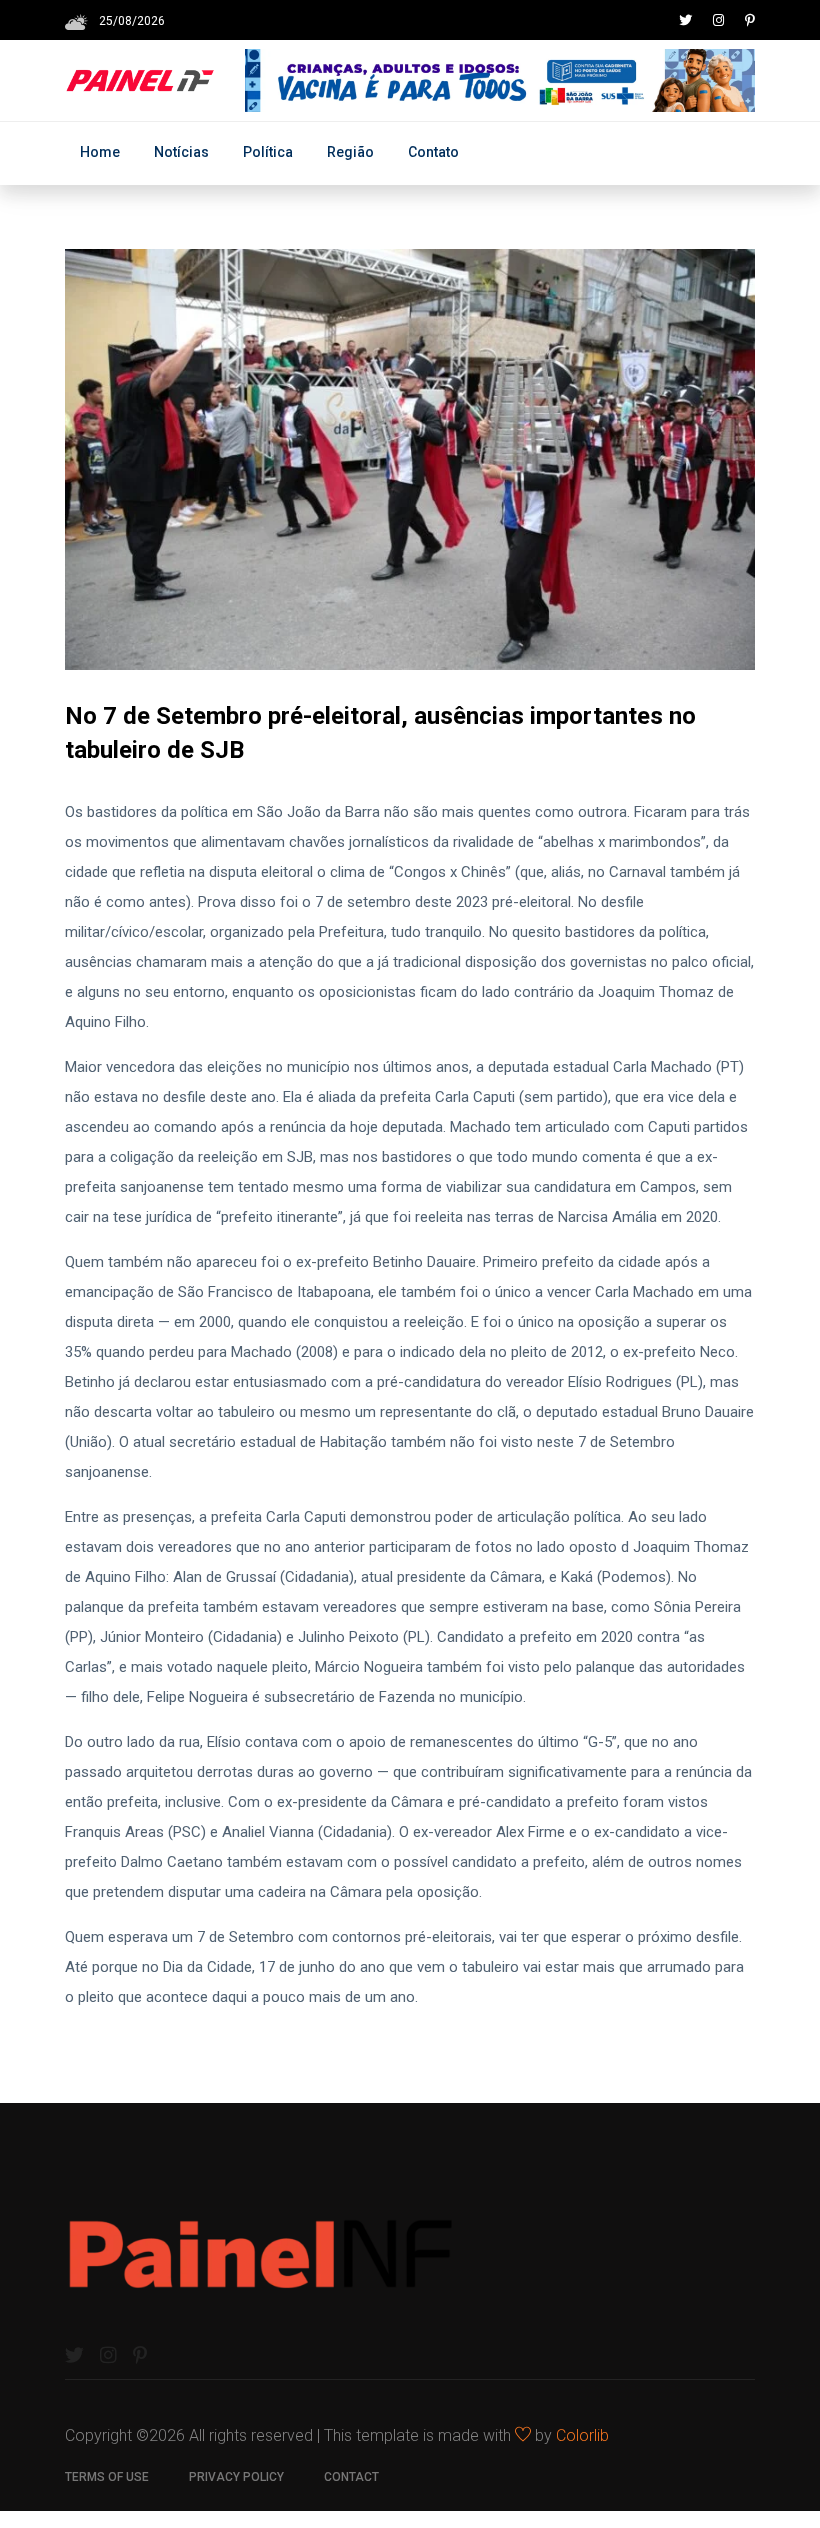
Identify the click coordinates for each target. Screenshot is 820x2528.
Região (350, 152)
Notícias (181, 152)
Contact (351, 2477)
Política (268, 152)
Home (100, 152)
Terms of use (107, 2477)
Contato (433, 152)
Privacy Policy (236, 2477)
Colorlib (582, 2435)
